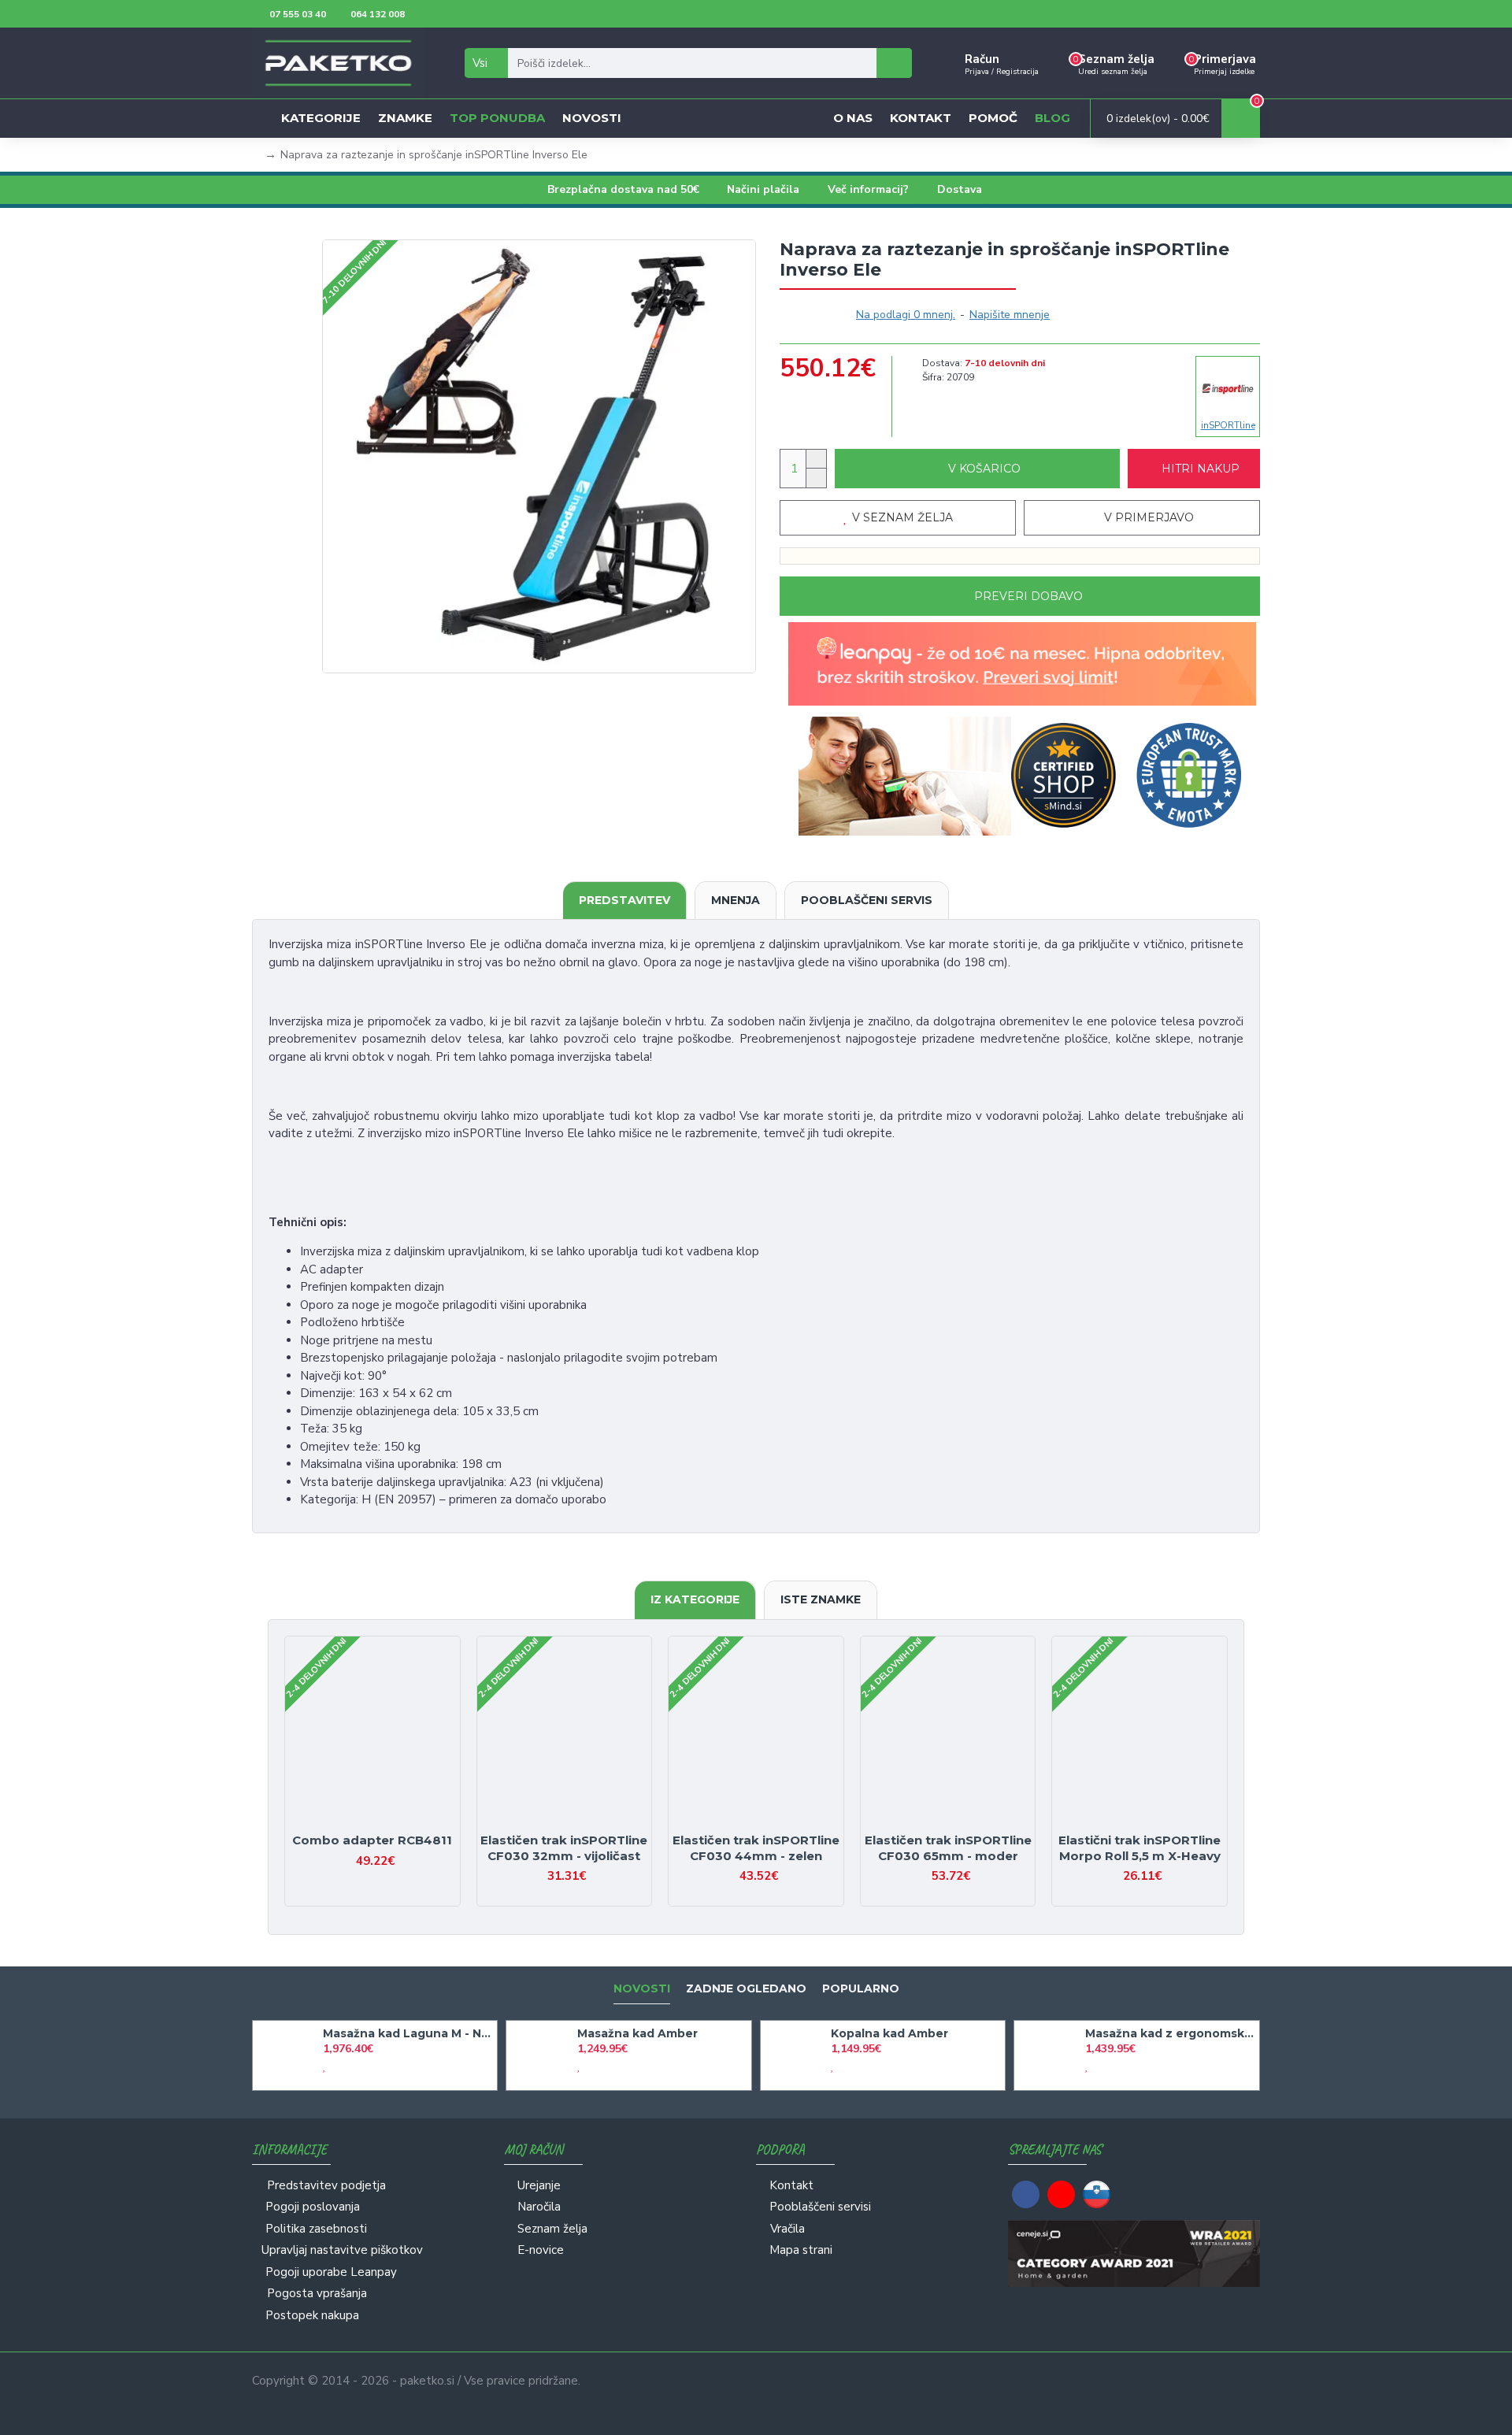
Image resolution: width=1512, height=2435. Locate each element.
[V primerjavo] (386, 1825)
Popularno (861, 1989)
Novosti (642, 1989)
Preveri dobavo (1028, 596)
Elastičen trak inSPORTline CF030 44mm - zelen (756, 1848)
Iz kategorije (695, 1599)
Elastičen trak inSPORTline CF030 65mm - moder (948, 1848)
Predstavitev (624, 900)
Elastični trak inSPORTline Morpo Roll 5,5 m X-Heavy (1140, 1848)
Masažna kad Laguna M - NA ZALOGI (407, 2033)
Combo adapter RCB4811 (372, 1840)
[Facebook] (1026, 2194)
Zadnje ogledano (746, 1989)
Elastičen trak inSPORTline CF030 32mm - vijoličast (564, 1848)
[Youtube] (1061, 2194)
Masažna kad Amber (637, 2033)
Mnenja (736, 900)
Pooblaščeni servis (867, 900)
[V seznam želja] (359, 1825)
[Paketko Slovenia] (1097, 2194)
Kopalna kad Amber (889, 2033)
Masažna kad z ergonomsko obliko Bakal (1169, 2033)
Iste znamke (821, 1599)
